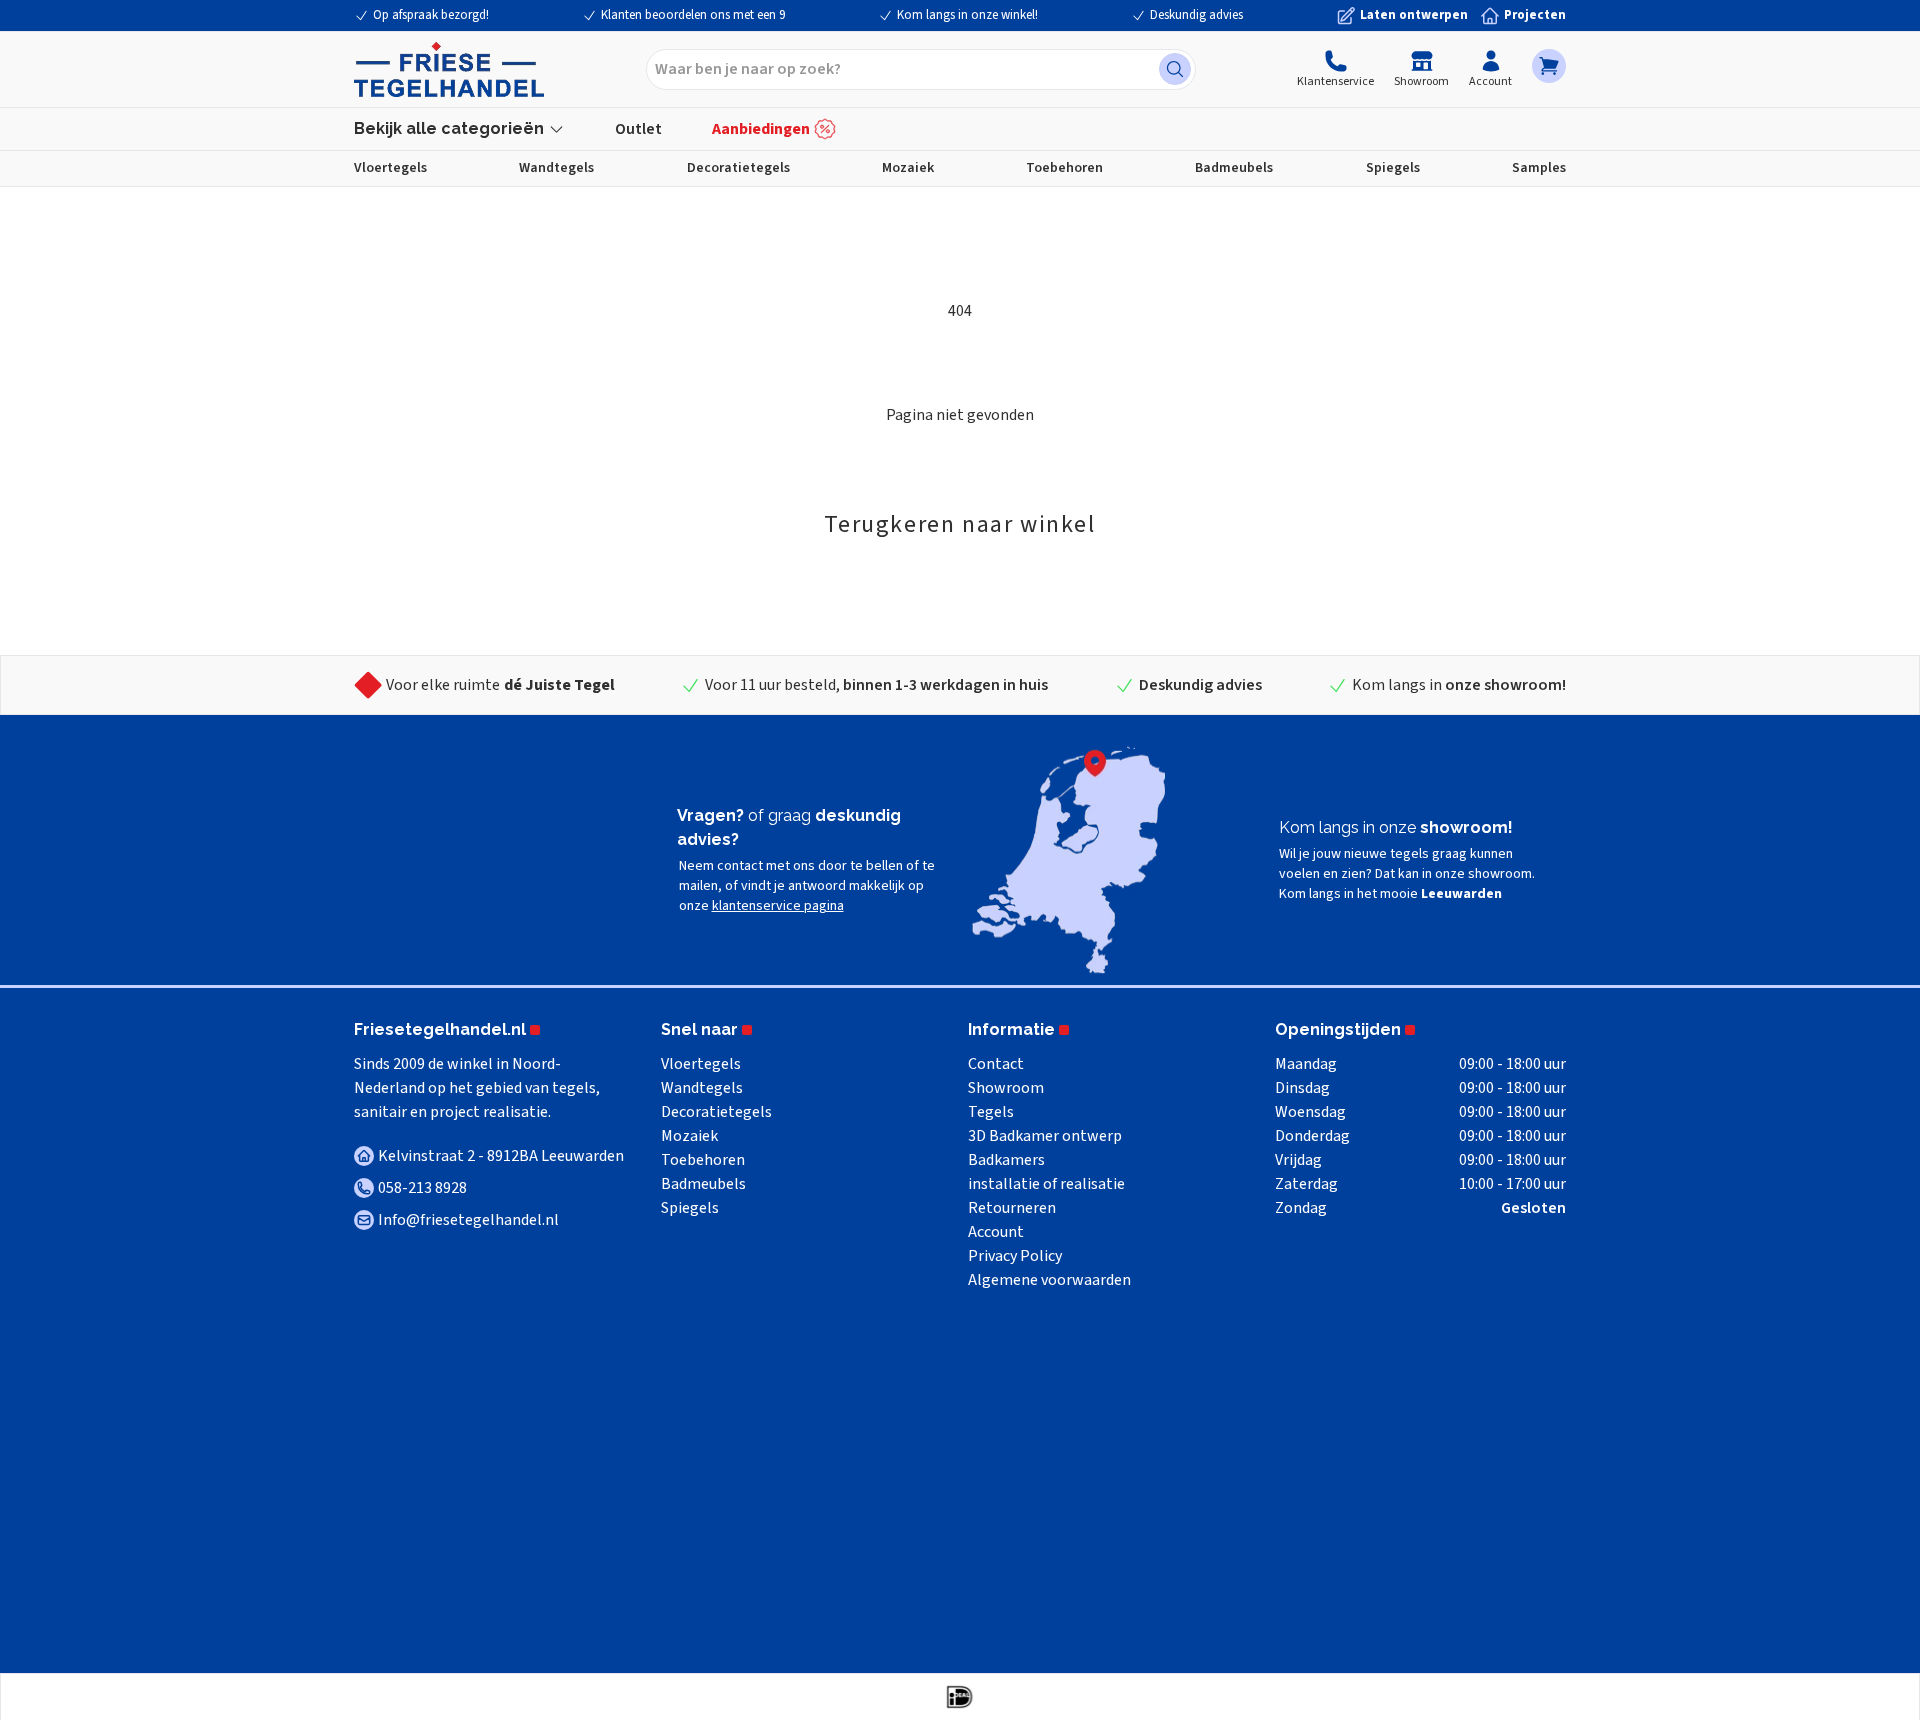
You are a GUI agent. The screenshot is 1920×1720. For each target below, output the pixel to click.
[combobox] (921, 69)
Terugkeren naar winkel (959, 524)
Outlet (638, 129)
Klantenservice (1335, 81)
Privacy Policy (1015, 1256)
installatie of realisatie (1046, 1184)
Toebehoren (1064, 168)
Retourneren (1012, 1208)
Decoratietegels (738, 168)
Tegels (991, 1112)
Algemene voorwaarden (1049, 1280)
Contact (996, 1064)
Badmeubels (1234, 168)
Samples (1539, 168)
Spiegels (1393, 168)
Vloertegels (390, 168)
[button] (1549, 66)
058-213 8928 (422, 1188)
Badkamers (1006, 1160)
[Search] (1175, 69)
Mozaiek (908, 168)
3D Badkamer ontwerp (1045, 1136)
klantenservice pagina (778, 906)
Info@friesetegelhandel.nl (468, 1220)
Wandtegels (556, 168)
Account (1490, 81)
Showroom (1421, 81)
